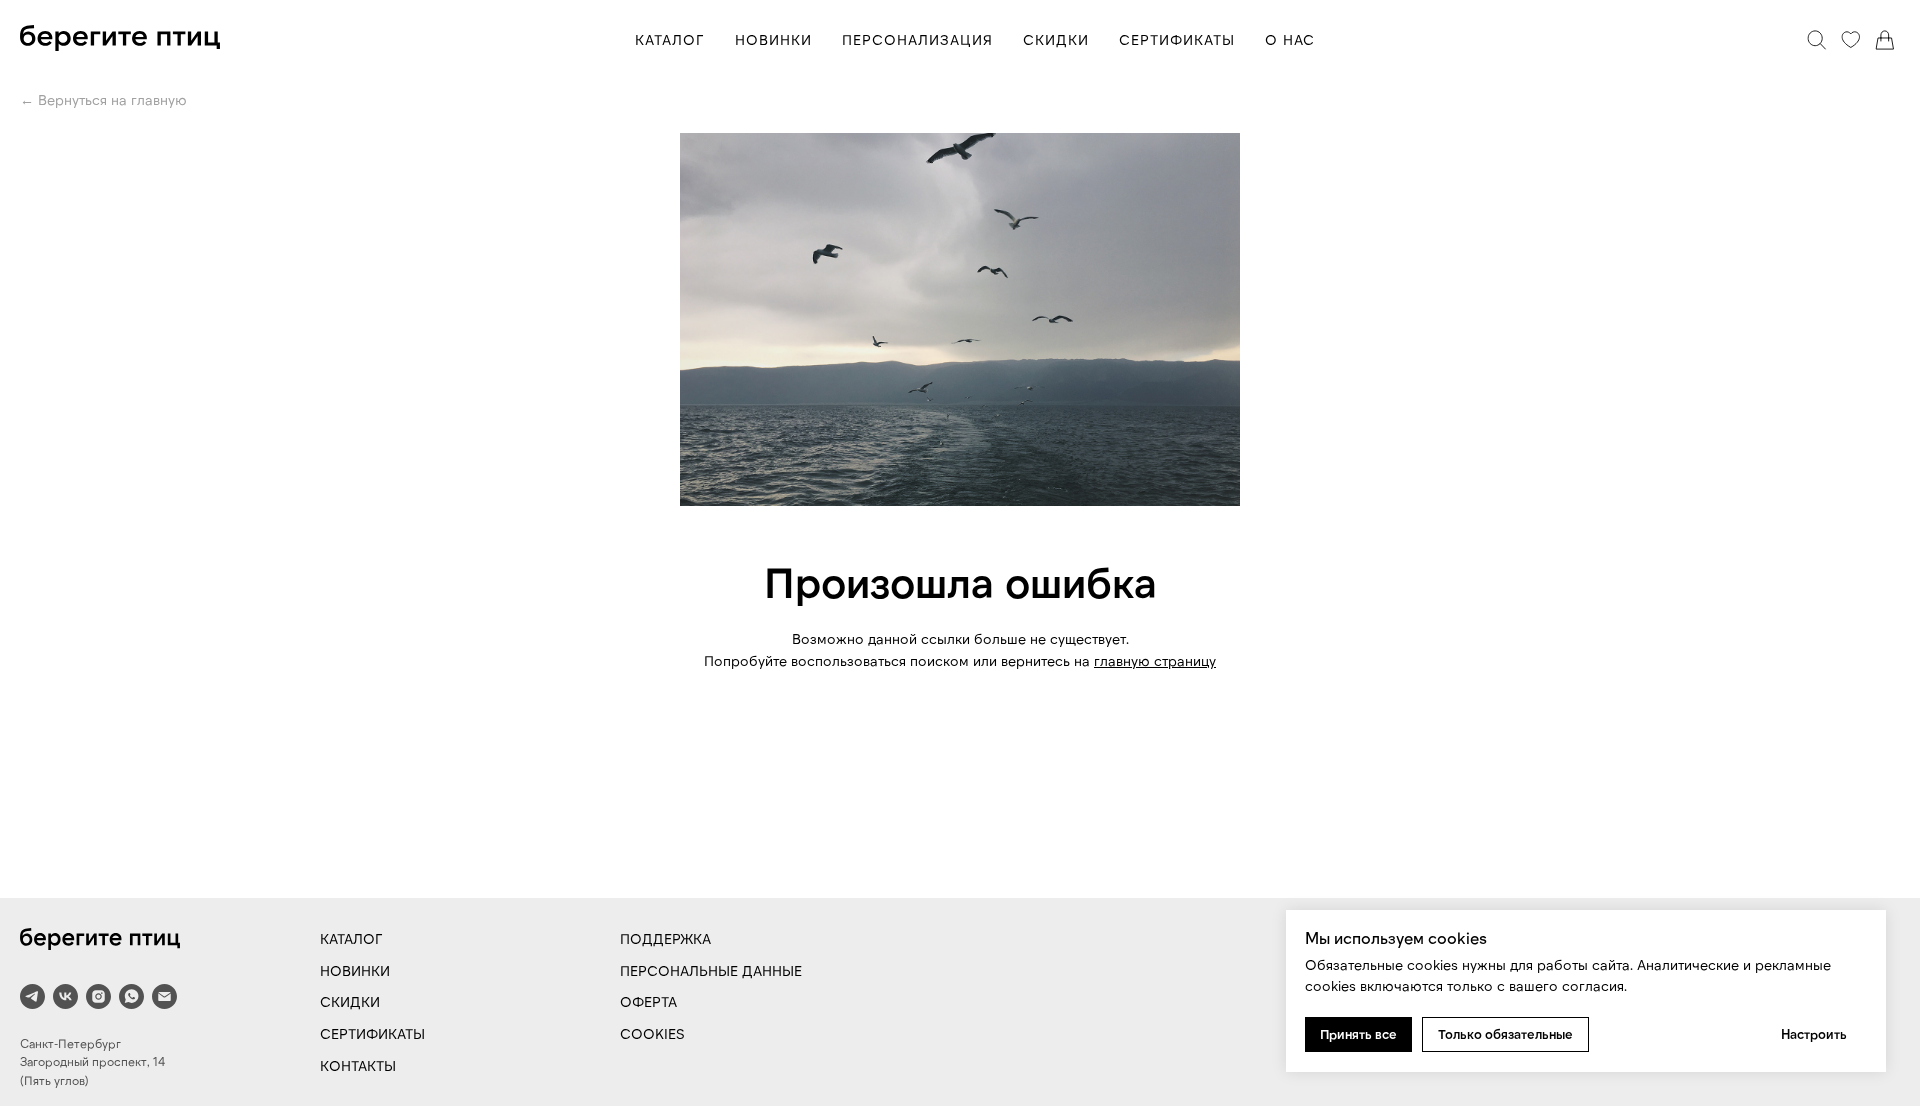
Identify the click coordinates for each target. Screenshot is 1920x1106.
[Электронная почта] (164, 996)
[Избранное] (1851, 40)
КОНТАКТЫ (358, 1065)
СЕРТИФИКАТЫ (1177, 39)
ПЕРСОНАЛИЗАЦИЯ (917, 39)
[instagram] (98, 996)
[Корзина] (1885, 40)
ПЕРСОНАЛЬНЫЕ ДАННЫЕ (711, 970)
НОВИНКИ (773, 39)
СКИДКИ (1056, 39)
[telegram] (32, 996)
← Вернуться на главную (103, 99)
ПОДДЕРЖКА (665, 938)
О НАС (1290, 39)
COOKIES (652, 1033)
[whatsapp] (131, 996)
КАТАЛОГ (670, 39)
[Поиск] (1817, 40)
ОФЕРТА (648, 1001)
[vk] (65, 996)
